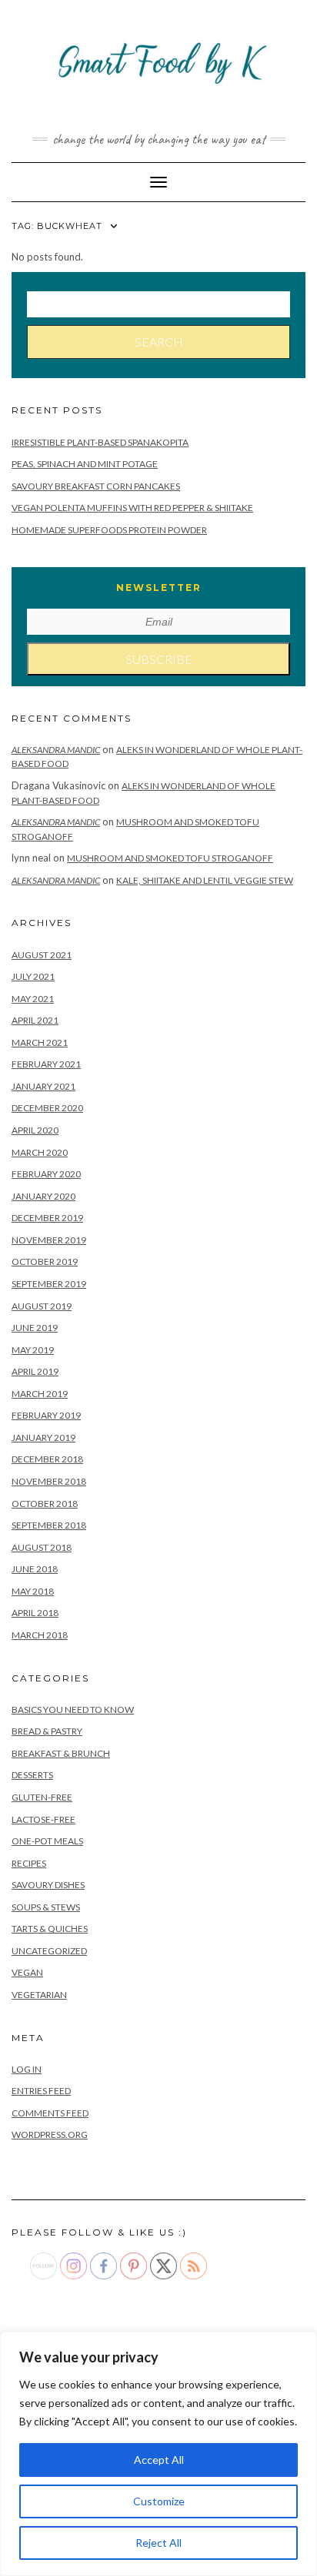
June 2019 (35, 1328)
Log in (27, 2069)
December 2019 (47, 1218)
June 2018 (35, 1569)
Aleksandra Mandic (56, 750)
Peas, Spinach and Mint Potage (85, 464)
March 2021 (40, 1042)
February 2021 (46, 1064)
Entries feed (41, 2091)
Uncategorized (49, 1951)
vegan (27, 1972)
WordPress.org (50, 2134)
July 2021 (33, 976)
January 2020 (43, 1196)
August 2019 (42, 1306)
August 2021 (42, 955)
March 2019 (40, 1394)
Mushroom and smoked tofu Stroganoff (170, 858)
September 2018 (49, 1525)
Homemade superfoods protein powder (109, 530)
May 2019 (33, 1350)
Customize (159, 2501)
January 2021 (43, 1086)
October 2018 (45, 1504)
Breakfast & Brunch (61, 1753)
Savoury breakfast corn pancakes (96, 486)
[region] (158, 2454)
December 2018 (47, 1459)
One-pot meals (47, 1841)
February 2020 (46, 1174)
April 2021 (35, 1020)
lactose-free (43, 1819)
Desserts (32, 1775)
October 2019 (45, 1261)
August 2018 (42, 1547)
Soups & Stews (46, 1907)
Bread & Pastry (47, 1731)
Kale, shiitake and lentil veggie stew (205, 880)
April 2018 (35, 1613)
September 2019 (49, 1284)
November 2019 (49, 1240)
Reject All (158, 2543)
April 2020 (35, 1130)
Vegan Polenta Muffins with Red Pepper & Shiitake (132, 508)
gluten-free (42, 1797)
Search (159, 342)
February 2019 (46, 1415)
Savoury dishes (48, 1885)
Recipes (29, 1863)
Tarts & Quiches (50, 1929)
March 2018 (40, 1635)
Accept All (159, 2460)
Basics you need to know (73, 1710)
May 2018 (33, 1591)
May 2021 (33, 999)
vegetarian (39, 1995)
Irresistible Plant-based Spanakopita (100, 442)
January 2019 (43, 1437)
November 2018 (49, 1481)
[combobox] (158, 304)
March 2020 (40, 1152)
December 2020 (47, 1108)
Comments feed (50, 2113)
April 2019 (35, 1371)
